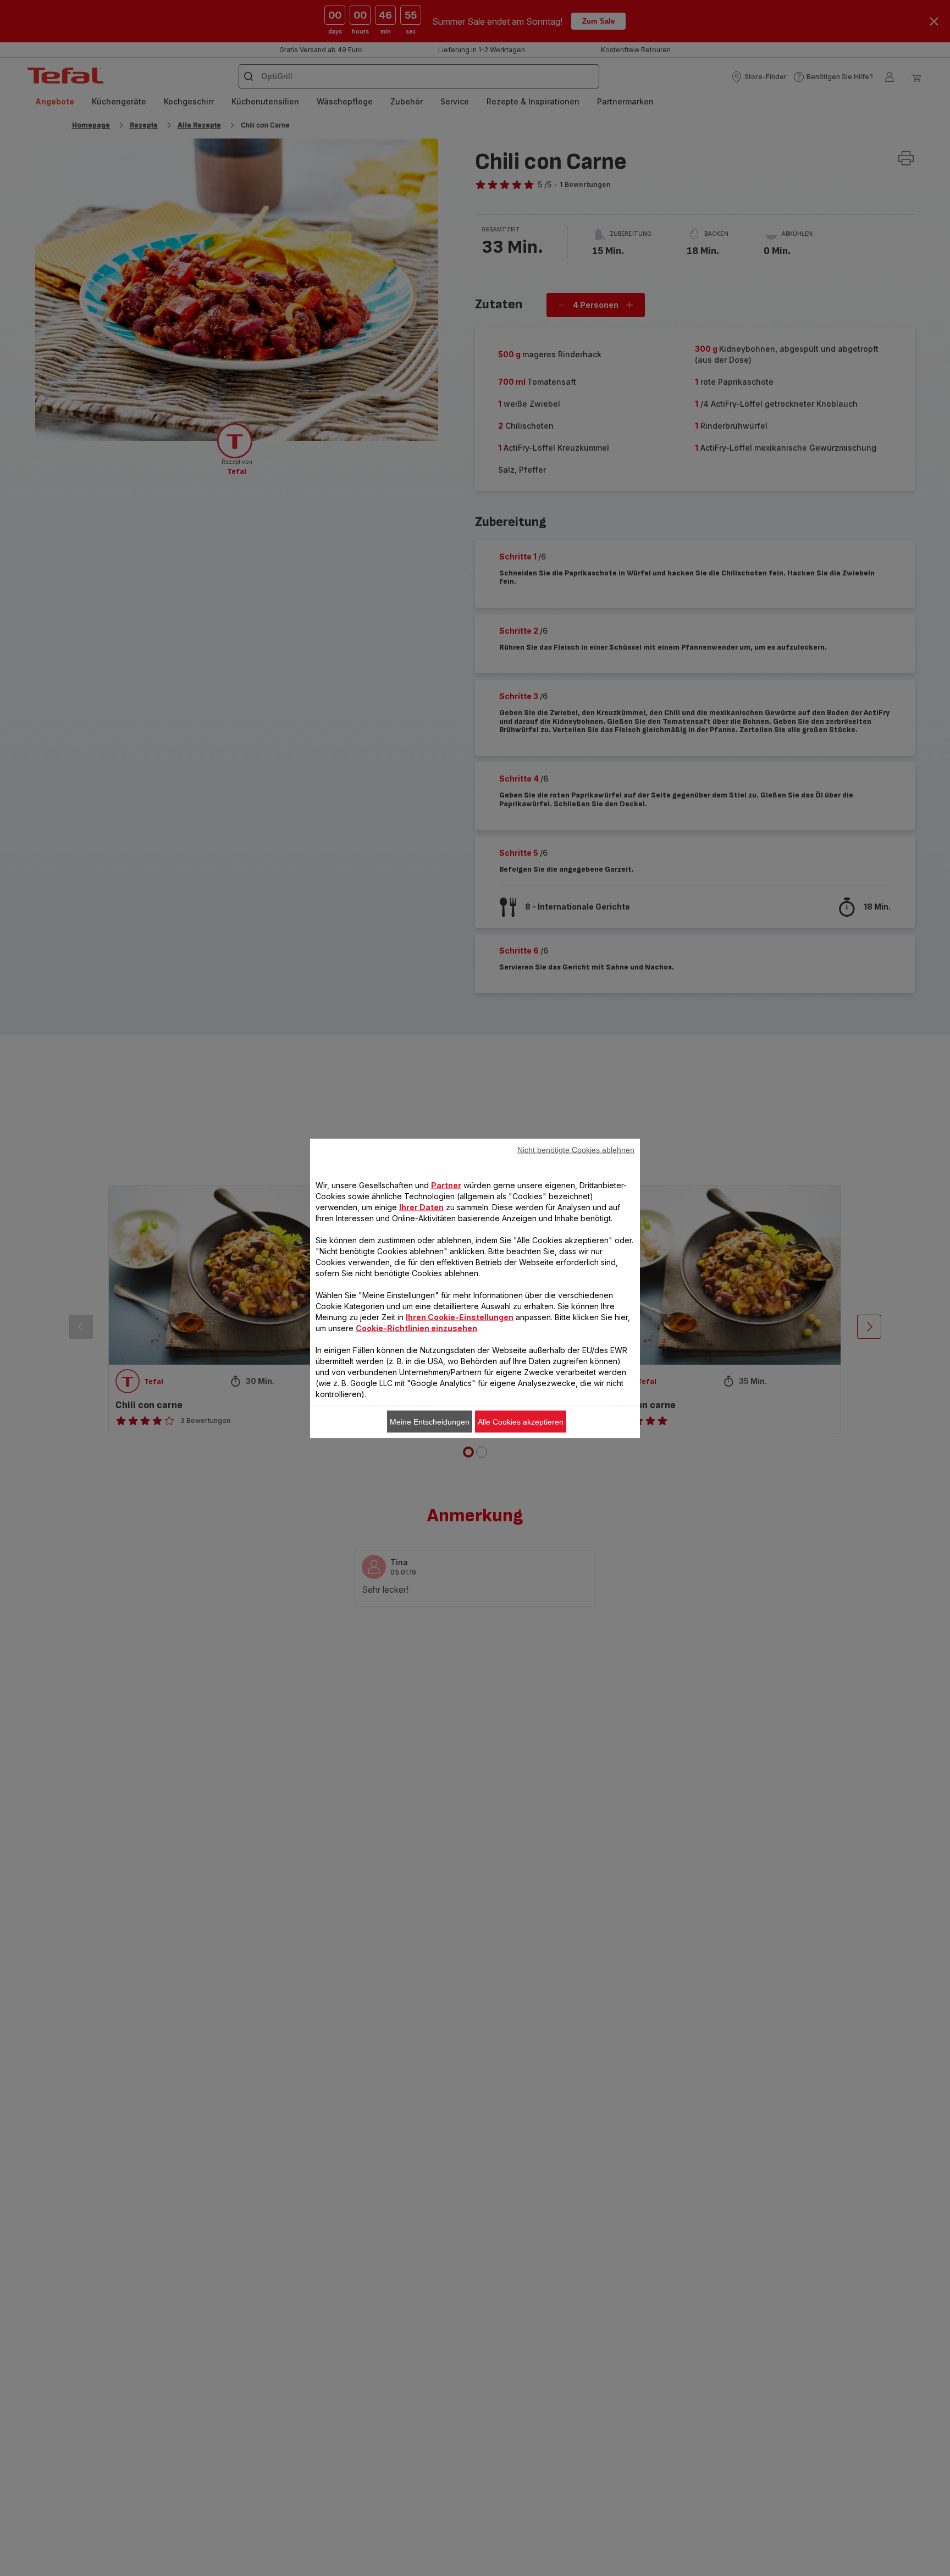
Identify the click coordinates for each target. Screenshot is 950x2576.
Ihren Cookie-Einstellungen (460, 1317)
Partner (446, 1185)
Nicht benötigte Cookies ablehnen (576, 1149)
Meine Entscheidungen (430, 1421)
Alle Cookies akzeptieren (521, 1421)
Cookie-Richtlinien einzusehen (416, 1328)
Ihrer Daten (421, 1207)
